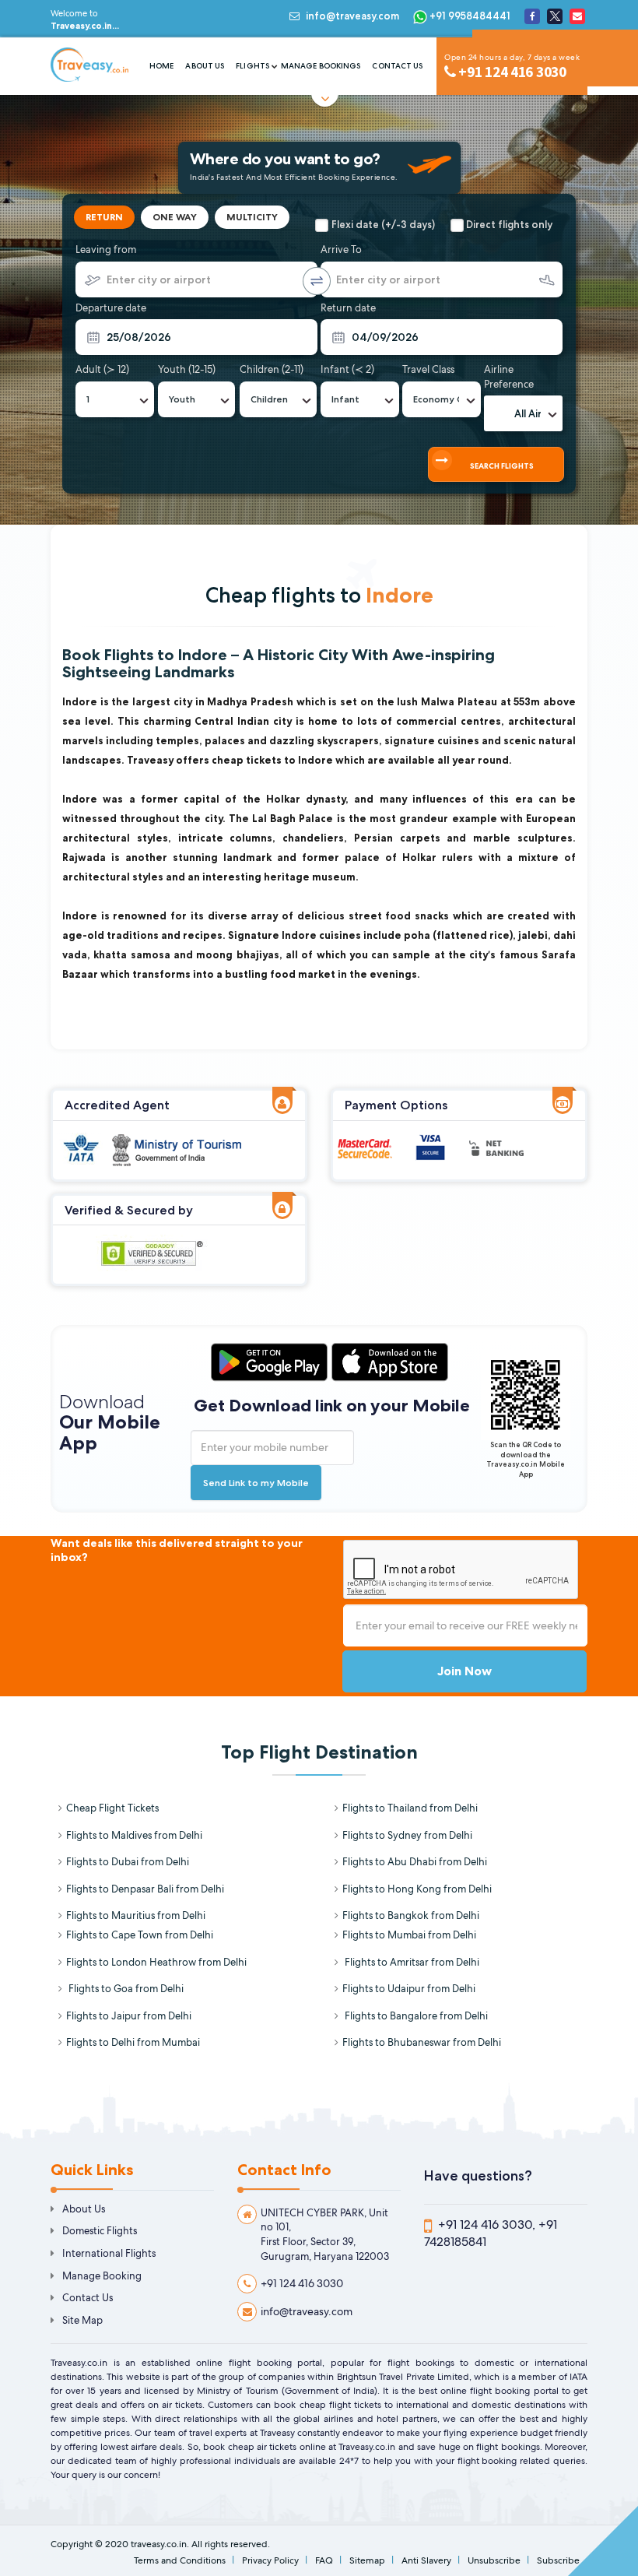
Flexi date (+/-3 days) (383, 224)
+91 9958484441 (469, 16)
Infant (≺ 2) (347, 369)
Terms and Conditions (180, 2560)
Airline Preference (509, 377)
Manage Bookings (321, 66)
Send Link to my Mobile (256, 1483)
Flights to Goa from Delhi (125, 1989)
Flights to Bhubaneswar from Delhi (422, 2042)
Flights (252, 66)
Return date (348, 308)
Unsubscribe (494, 2560)
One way (175, 217)
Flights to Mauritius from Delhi (136, 1915)
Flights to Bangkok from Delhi (411, 1915)
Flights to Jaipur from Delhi (129, 2016)
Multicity (252, 217)
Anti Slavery (426, 2560)
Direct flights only (509, 224)
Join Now (464, 1671)
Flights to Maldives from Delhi (134, 1835)
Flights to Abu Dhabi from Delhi (415, 1862)
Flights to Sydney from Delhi (407, 1835)
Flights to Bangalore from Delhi (415, 2016)
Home (161, 66)
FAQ (324, 2560)
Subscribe (558, 2560)
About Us (205, 66)
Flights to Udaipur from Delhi (409, 1989)
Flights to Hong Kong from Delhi (417, 1889)
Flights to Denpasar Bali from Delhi (145, 1889)
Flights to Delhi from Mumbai (133, 2042)
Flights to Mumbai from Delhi (409, 1935)
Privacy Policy (270, 2560)
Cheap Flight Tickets (112, 1808)
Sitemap (367, 2560)
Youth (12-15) (187, 369)
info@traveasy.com (352, 16)
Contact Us (397, 66)
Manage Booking (102, 2276)
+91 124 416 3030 (302, 2283)
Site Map (82, 2320)
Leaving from (106, 250)
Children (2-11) (272, 369)
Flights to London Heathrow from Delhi (156, 1962)
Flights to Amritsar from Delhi (411, 1962)
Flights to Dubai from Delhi (128, 1862)
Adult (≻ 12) (102, 369)
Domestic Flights (100, 2231)
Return (104, 217)
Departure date (111, 308)
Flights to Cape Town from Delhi (140, 1935)
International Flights (109, 2253)
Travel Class (428, 369)
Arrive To (341, 250)
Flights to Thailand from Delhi (410, 1808)
